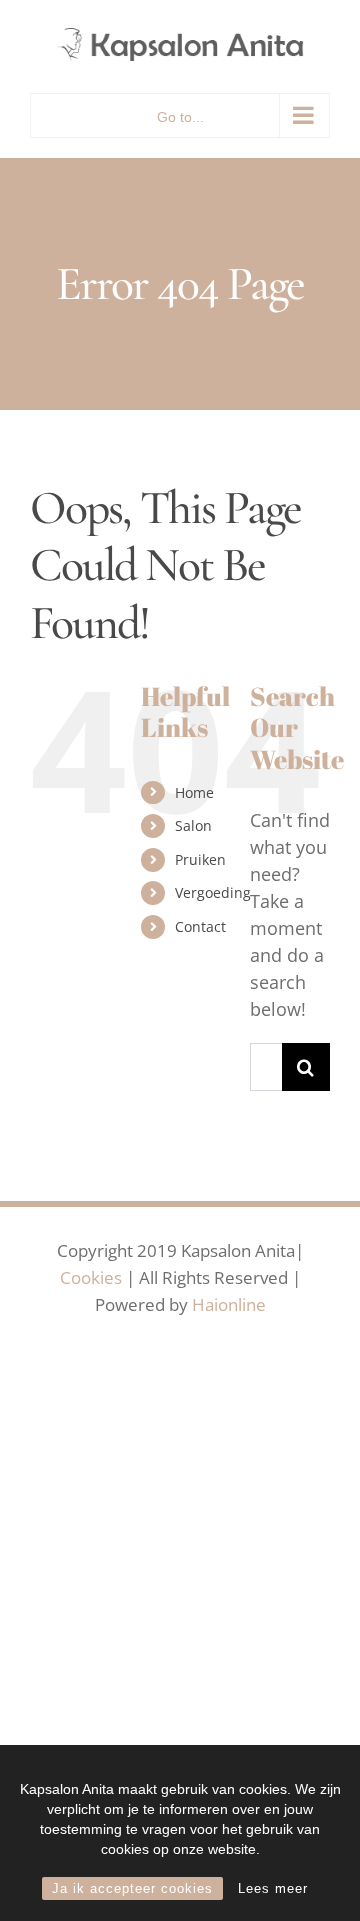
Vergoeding (213, 892)
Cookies (91, 1277)
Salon (193, 825)
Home (194, 792)
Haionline (229, 1304)
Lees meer (273, 1888)
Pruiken (200, 859)
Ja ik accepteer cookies (132, 1888)
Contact (200, 926)
